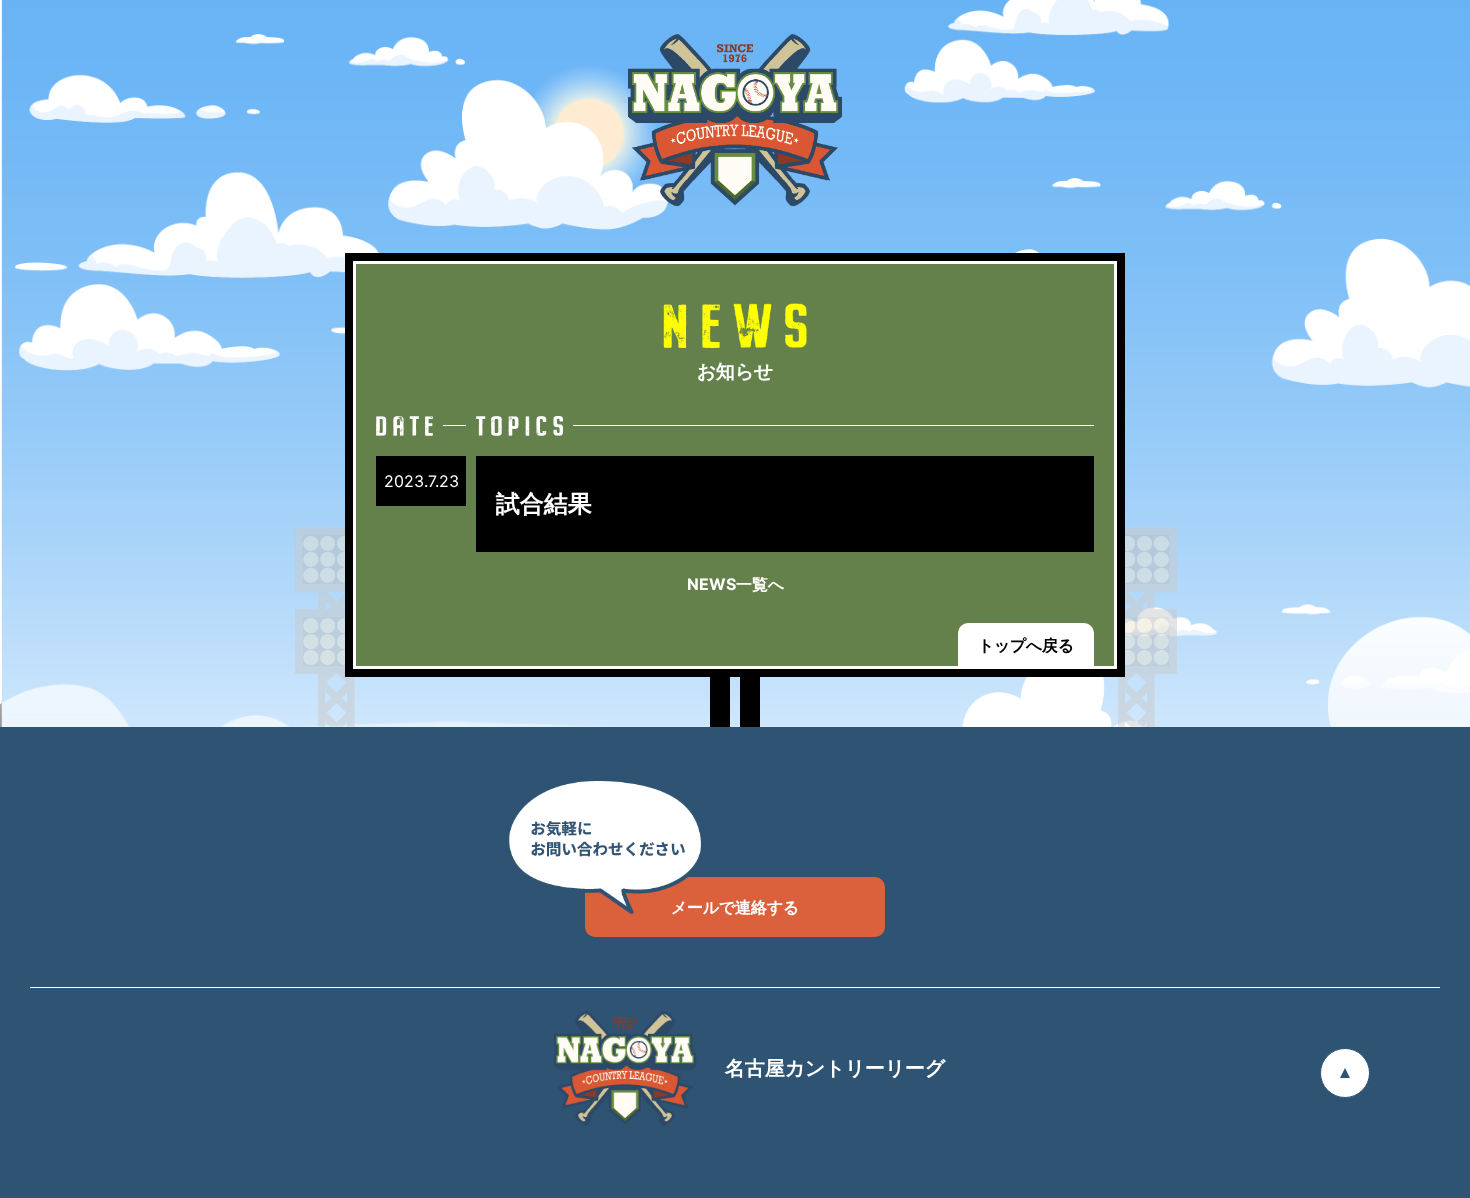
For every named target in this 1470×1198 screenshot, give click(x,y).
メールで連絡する (735, 907)
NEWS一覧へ (735, 584)
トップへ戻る (1026, 645)
